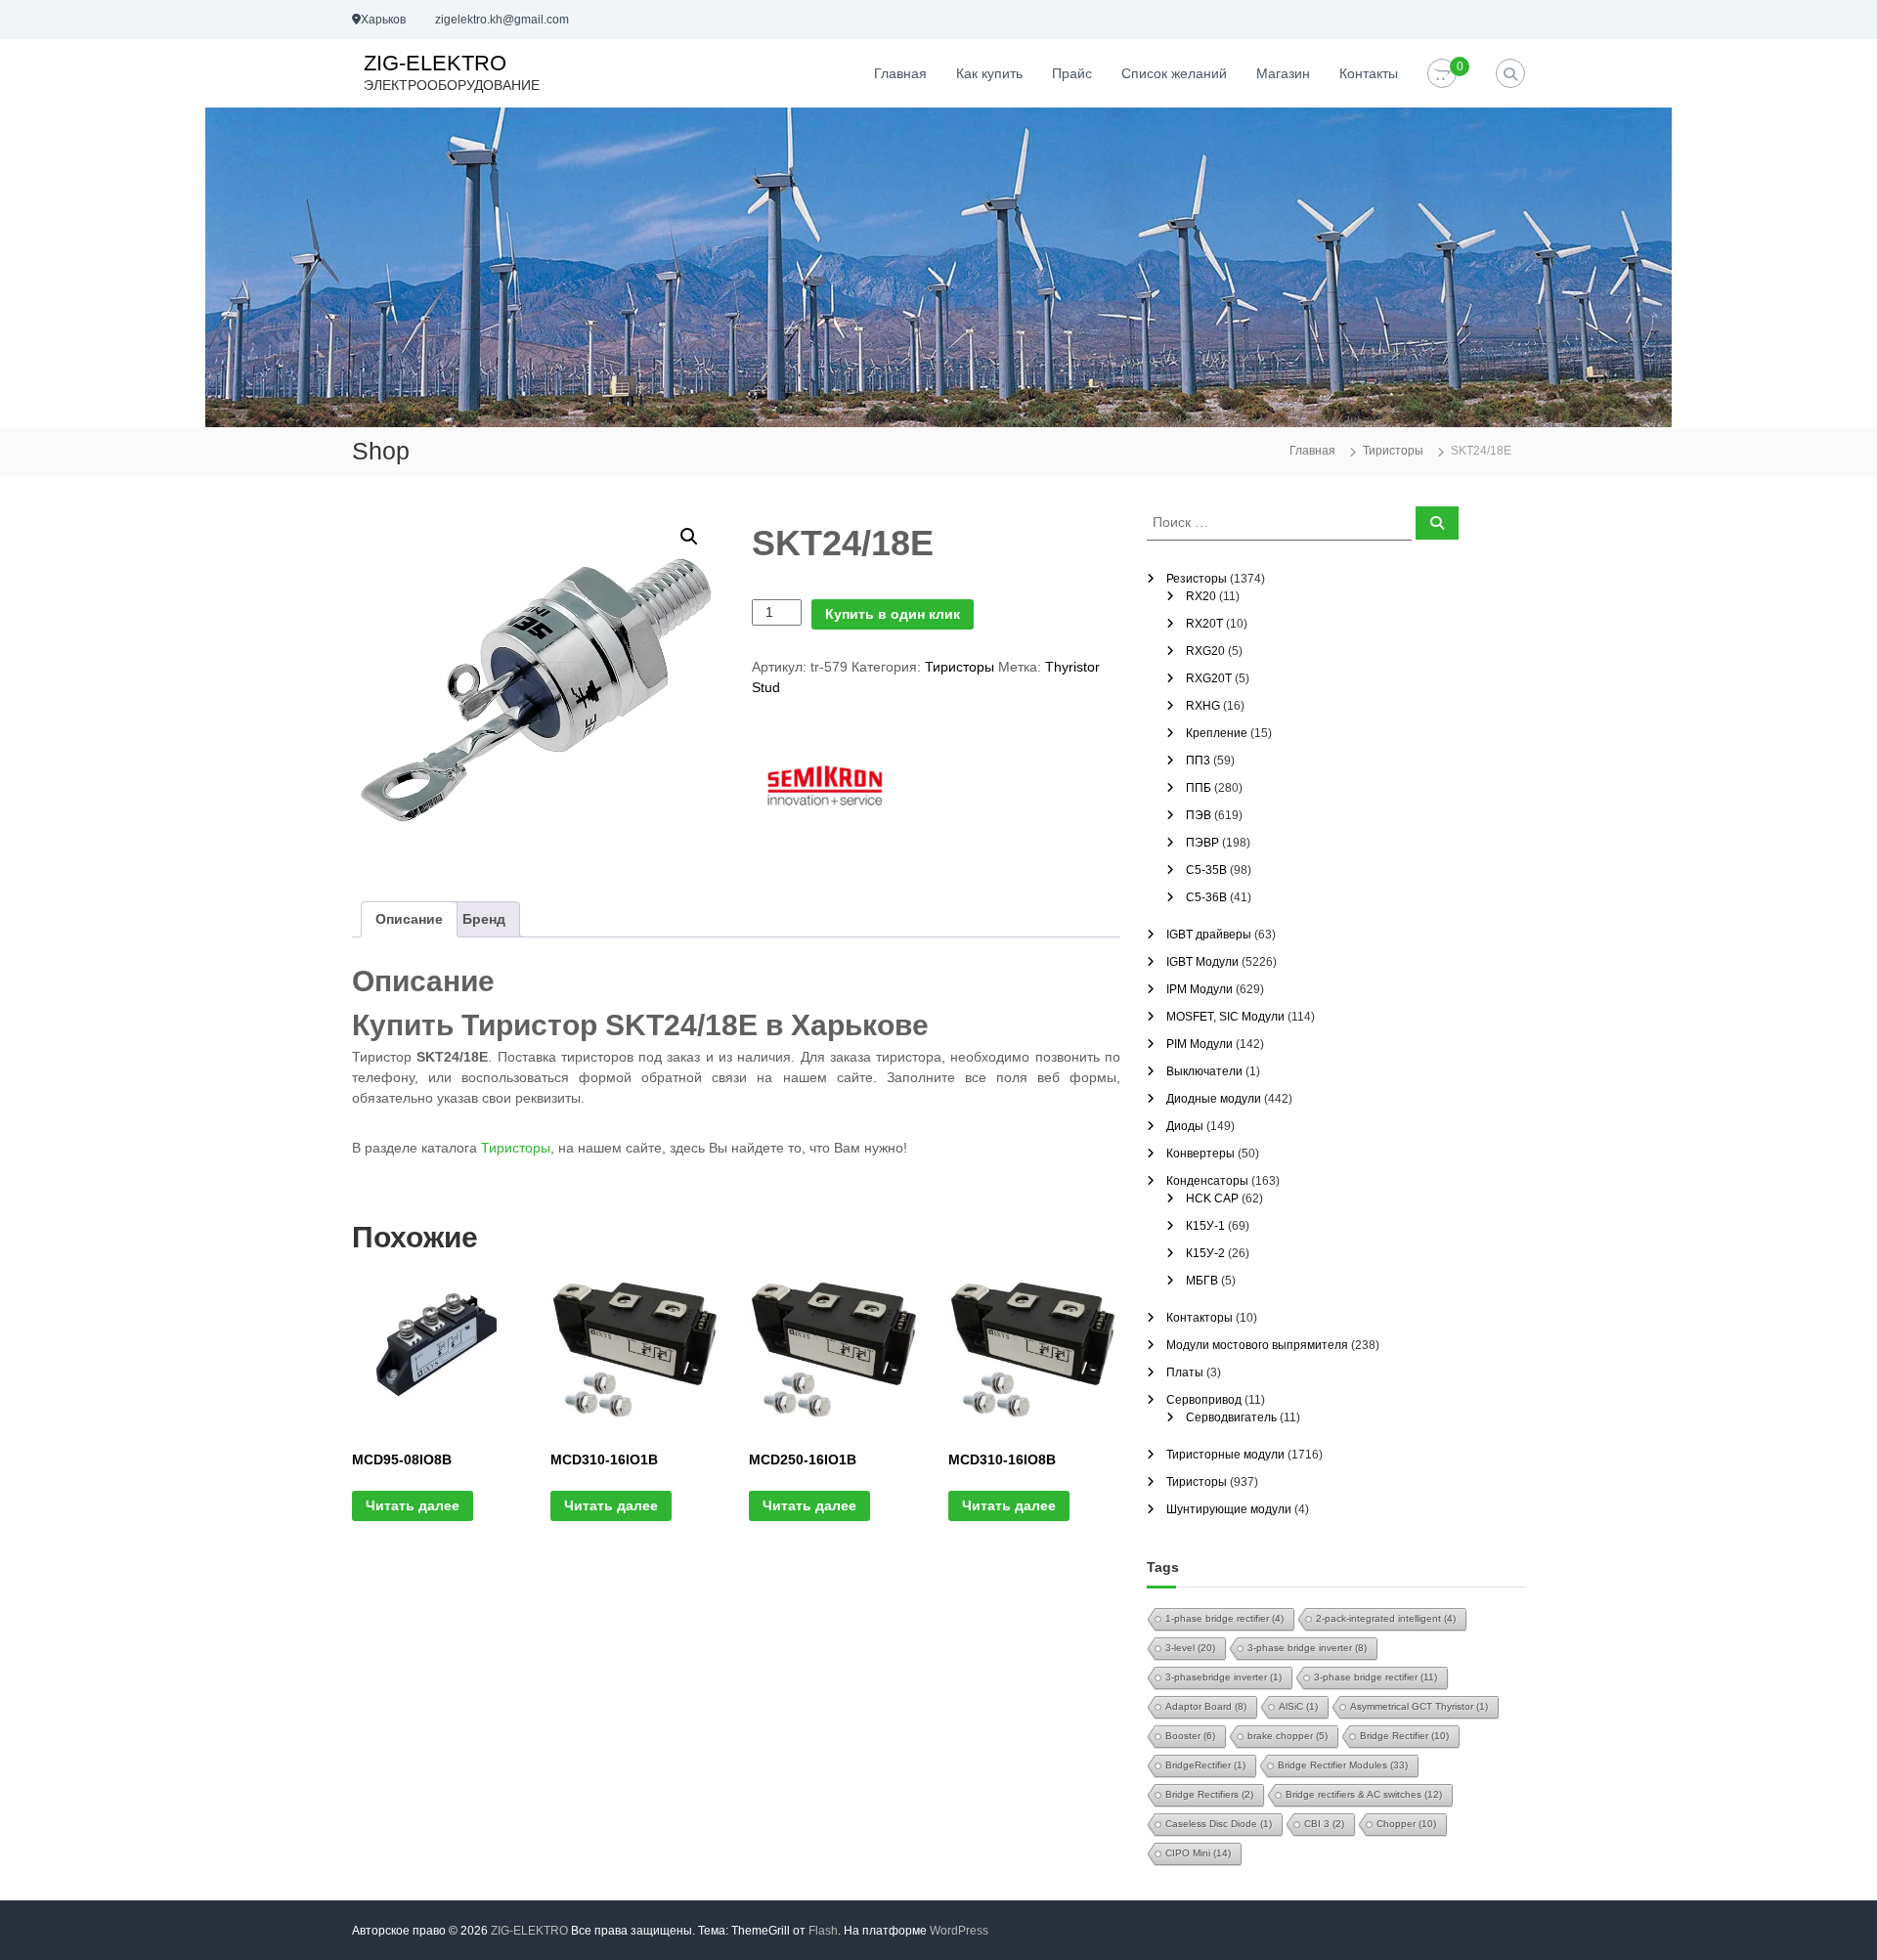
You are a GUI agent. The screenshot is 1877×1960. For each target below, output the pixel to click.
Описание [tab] (409, 919)
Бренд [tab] (484, 919)
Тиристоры (1393, 451)
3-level (1190, 1648)
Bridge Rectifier (1404, 1736)
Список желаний (1174, 73)
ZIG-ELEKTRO (435, 63)
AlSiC (1298, 1706)
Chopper (1406, 1824)
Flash (823, 1931)
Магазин (1283, 73)
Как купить (989, 73)
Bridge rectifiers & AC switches (1364, 1794)
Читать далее (413, 1505)
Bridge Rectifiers (1209, 1794)
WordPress (959, 1931)
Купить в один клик (893, 614)
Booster (1190, 1736)
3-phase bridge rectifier (1375, 1677)
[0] (1442, 74)
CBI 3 (1324, 1824)
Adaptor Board (1206, 1706)
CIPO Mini (1198, 1853)
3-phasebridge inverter (1223, 1677)
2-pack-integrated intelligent (1386, 1618)
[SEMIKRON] (825, 785)
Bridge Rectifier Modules (1343, 1765)
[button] (689, 537)
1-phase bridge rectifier (1224, 1618)
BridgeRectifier (1205, 1765)
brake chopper (1288, 1736)
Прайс (1072, 73)
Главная (900, 73)
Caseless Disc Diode (1219, 1824)
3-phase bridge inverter (1307, 1648)
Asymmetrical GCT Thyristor (1419, 1706)
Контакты (1369, 73)
